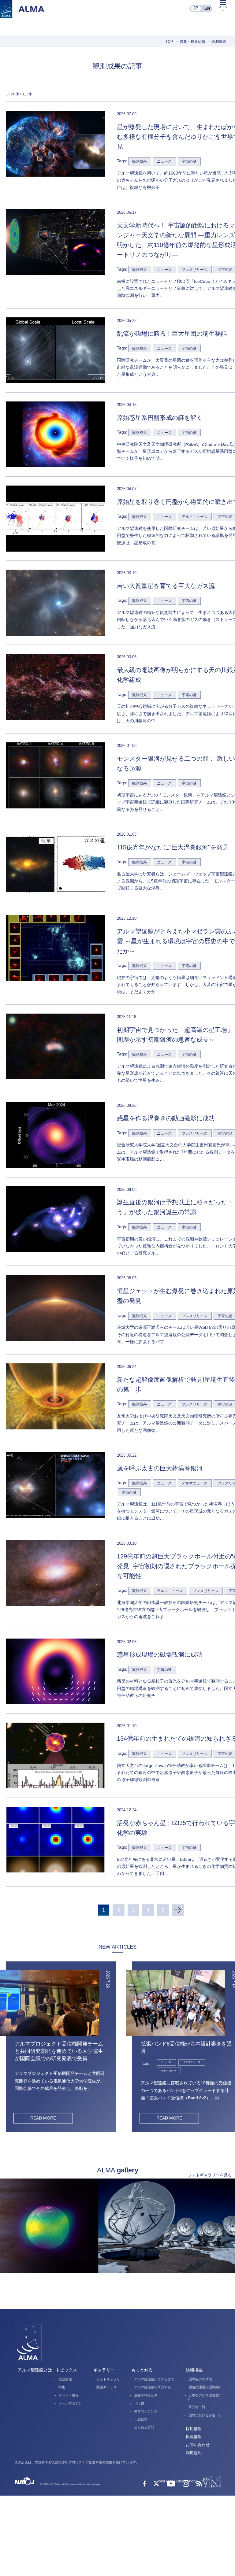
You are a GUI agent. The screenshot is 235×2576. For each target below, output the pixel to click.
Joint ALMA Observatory (177, 2481)
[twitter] (156, 2484)
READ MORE (43, 2118)
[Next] (178, 1910)
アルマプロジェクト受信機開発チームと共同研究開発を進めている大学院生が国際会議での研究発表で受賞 (59, 2051)
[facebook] (144, 2484)
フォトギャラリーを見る (210, 2175)
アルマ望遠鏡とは (35, 2370)
